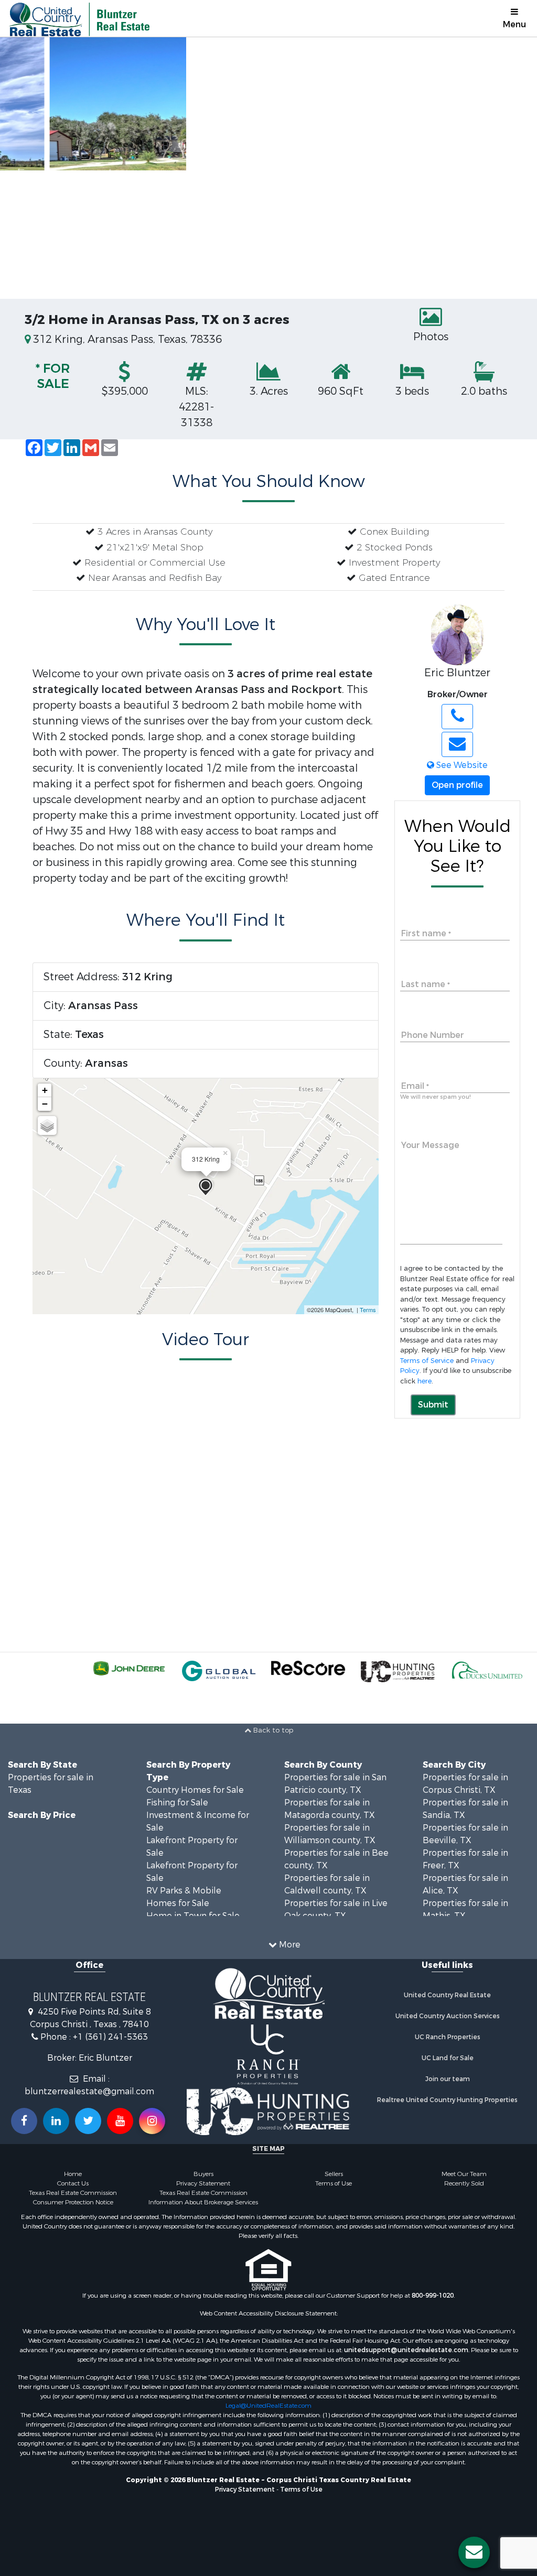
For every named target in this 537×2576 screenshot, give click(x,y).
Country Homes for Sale (195, 1790)
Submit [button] (433, 1405)
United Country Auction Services (448, 2016)
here (425, 1381)
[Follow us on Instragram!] (152, 2121)
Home (73, 2174)
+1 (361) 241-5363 (110, 2037)
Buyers (203, 2174)
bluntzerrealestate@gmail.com (89, 2091)
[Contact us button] (474, 2552)
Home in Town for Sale (193, 1916)
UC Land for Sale (448, 2058)
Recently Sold (464, 2183)
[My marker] (206, 1187)
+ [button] (45, 1090)
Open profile (457, 785)
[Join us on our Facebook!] (24, 2121)
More (289, 1945)
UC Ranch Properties (448, 2037)
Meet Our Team (464, 2174)
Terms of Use (334, 2183)
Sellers (334, 2174)
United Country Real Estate (447, 1995)
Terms (368, 1309)
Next (516, 168)
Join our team (448, 2079)
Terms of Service (427, 1361)
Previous (21, 168)
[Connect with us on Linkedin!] (56, 2121)
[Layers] (47, 1125)
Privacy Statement (203, 2183)
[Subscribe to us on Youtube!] (120, 2121)
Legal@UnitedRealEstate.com (268, 2406)
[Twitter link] (88, 2121)
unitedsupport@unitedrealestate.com (406, 2350)
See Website (461, 765)
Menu (514, 24)
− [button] (45, 1104)
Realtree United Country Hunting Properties (447, 2100)
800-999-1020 (433, 2296)
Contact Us (73, 2183)
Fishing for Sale (177, 1803)
